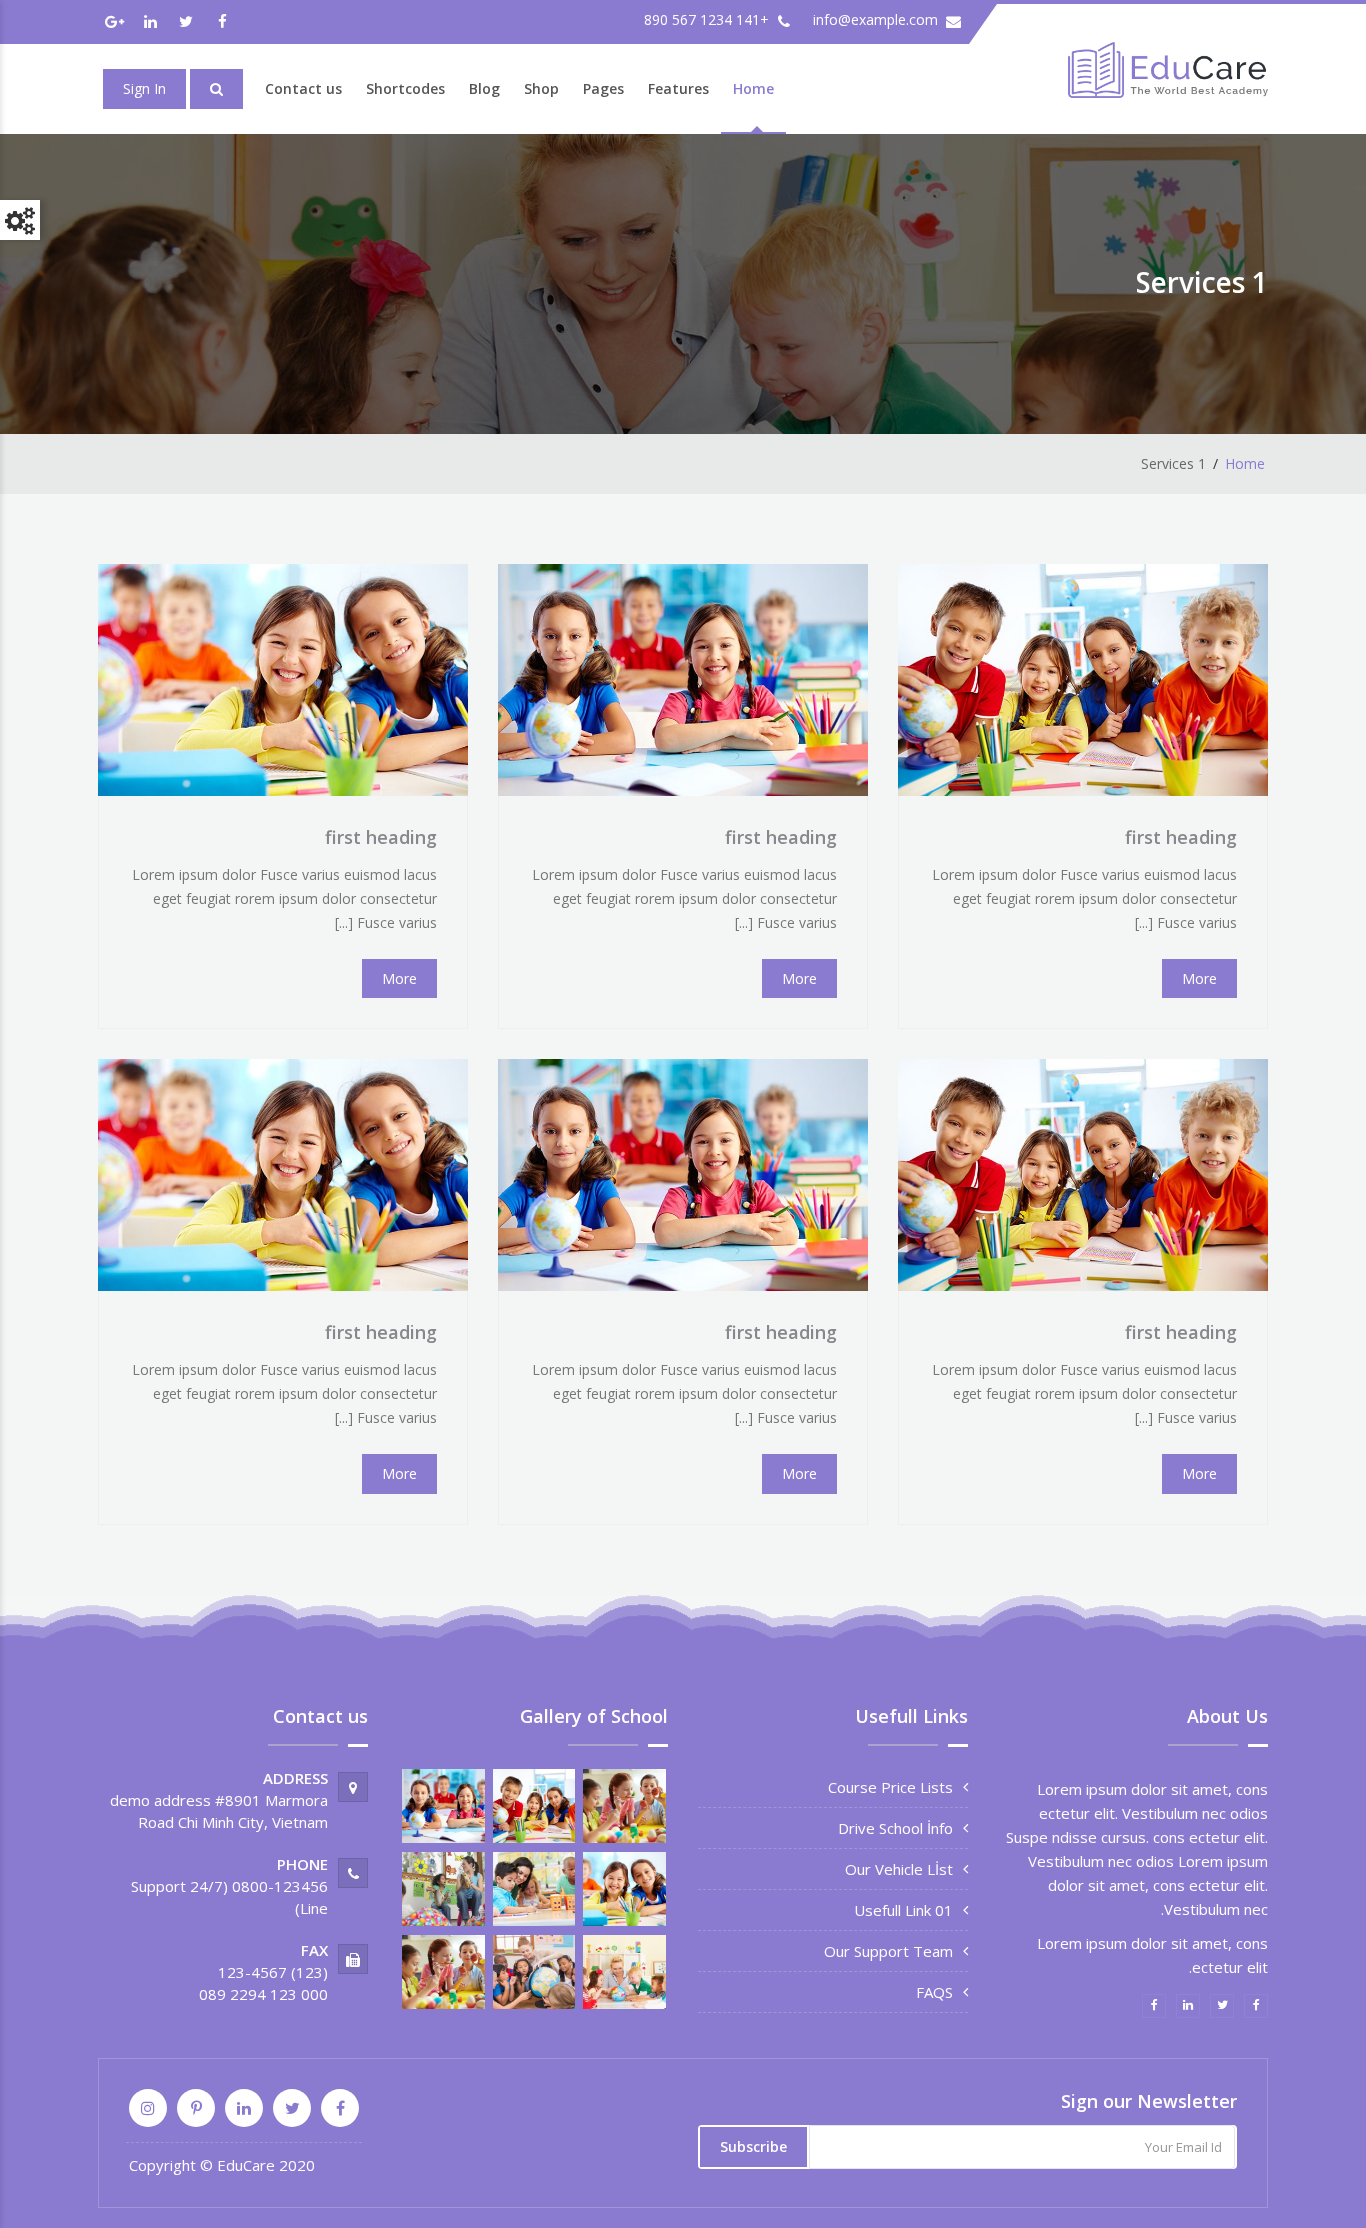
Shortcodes (405, 88)
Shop (541, 88)
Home (753, 88)
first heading (1181, 837)
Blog (484, 88)
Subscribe (753, 2146)
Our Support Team (888, 1951)
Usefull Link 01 (903, 1910)
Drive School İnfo (895, 1828)
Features (678, 88)
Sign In (144, 88)
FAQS (934, 1992)
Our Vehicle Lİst (899, 1869)
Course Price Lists (890, 1787)
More (1199, 978)
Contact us (303, 88)
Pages (603, 88)
